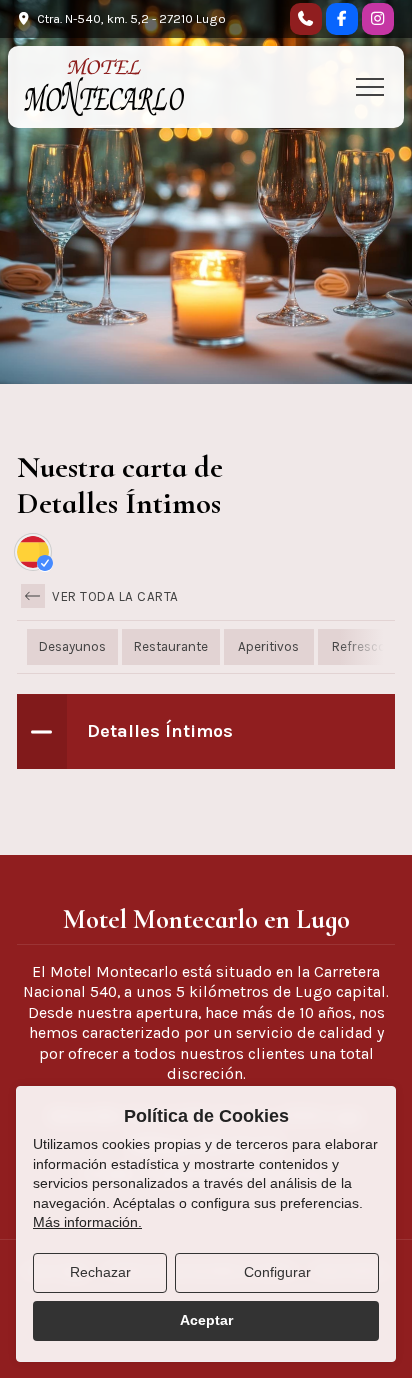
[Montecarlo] (104, 87)
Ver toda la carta (114, 596)
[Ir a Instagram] (378, 19)
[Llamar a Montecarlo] (306, 19)
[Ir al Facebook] (342, 19)
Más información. (87, 1222)
